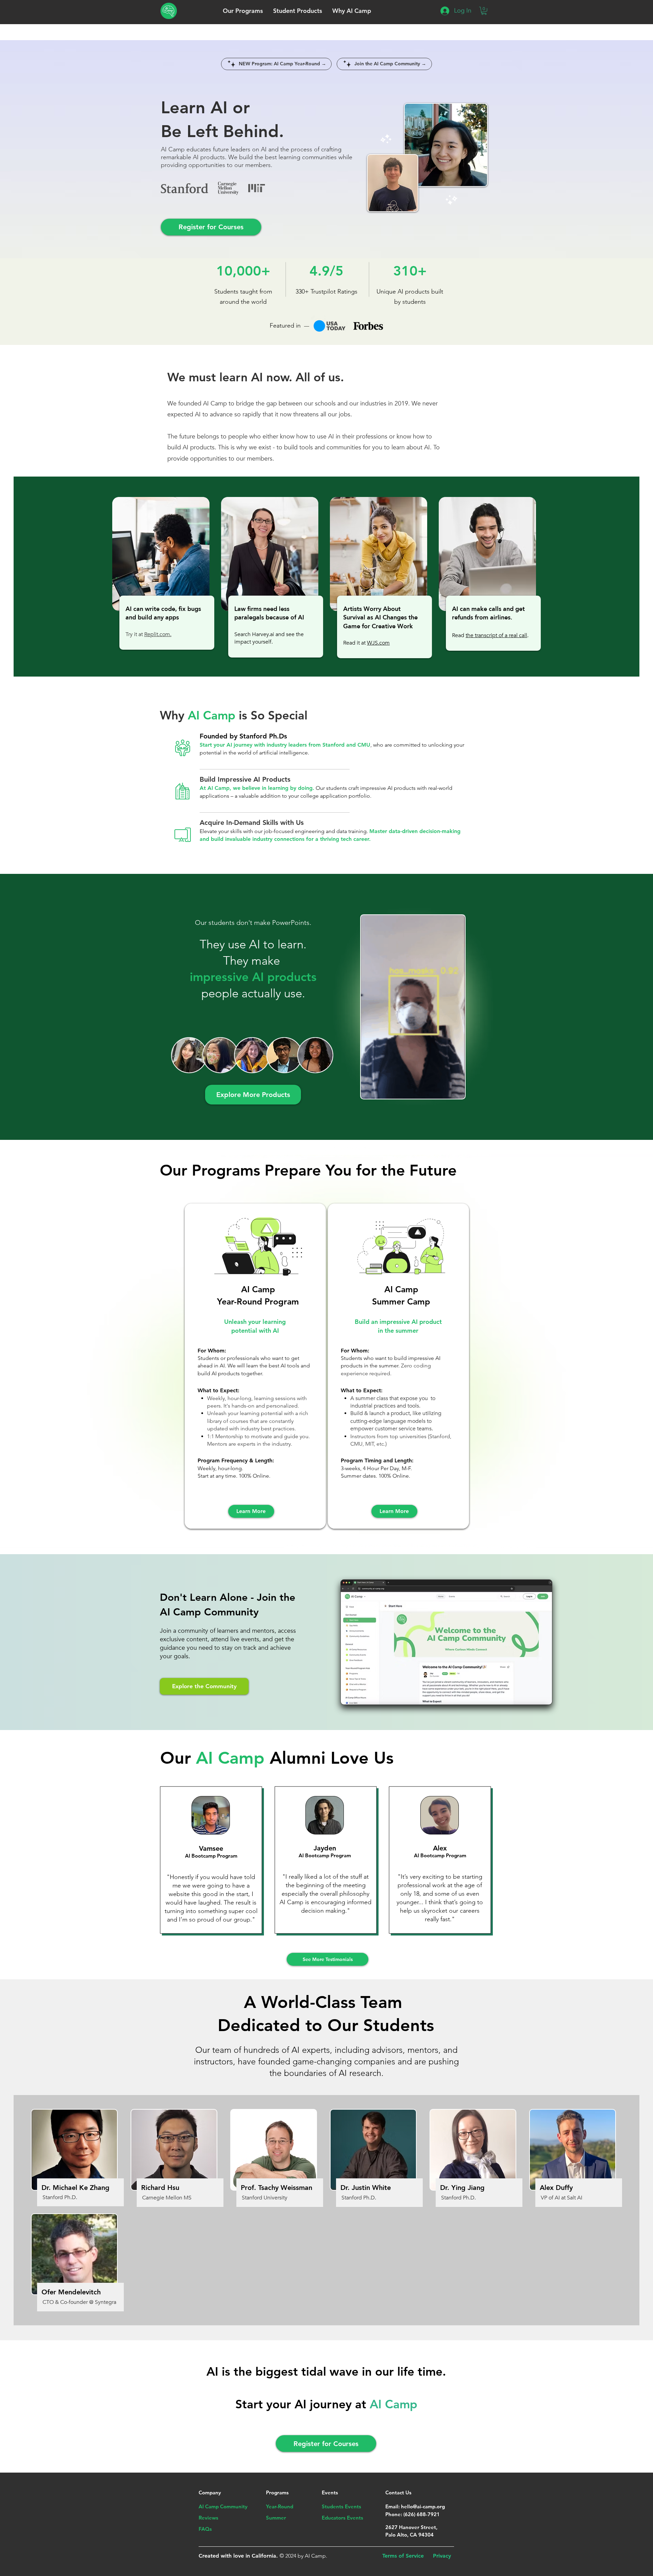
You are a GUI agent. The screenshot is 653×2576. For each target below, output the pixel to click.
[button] (243, 11)
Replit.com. (158, 634)
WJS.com (378, 643)
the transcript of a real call (496, 635)
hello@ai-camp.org (423, 2506)
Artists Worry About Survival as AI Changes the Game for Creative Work (380, 618)
